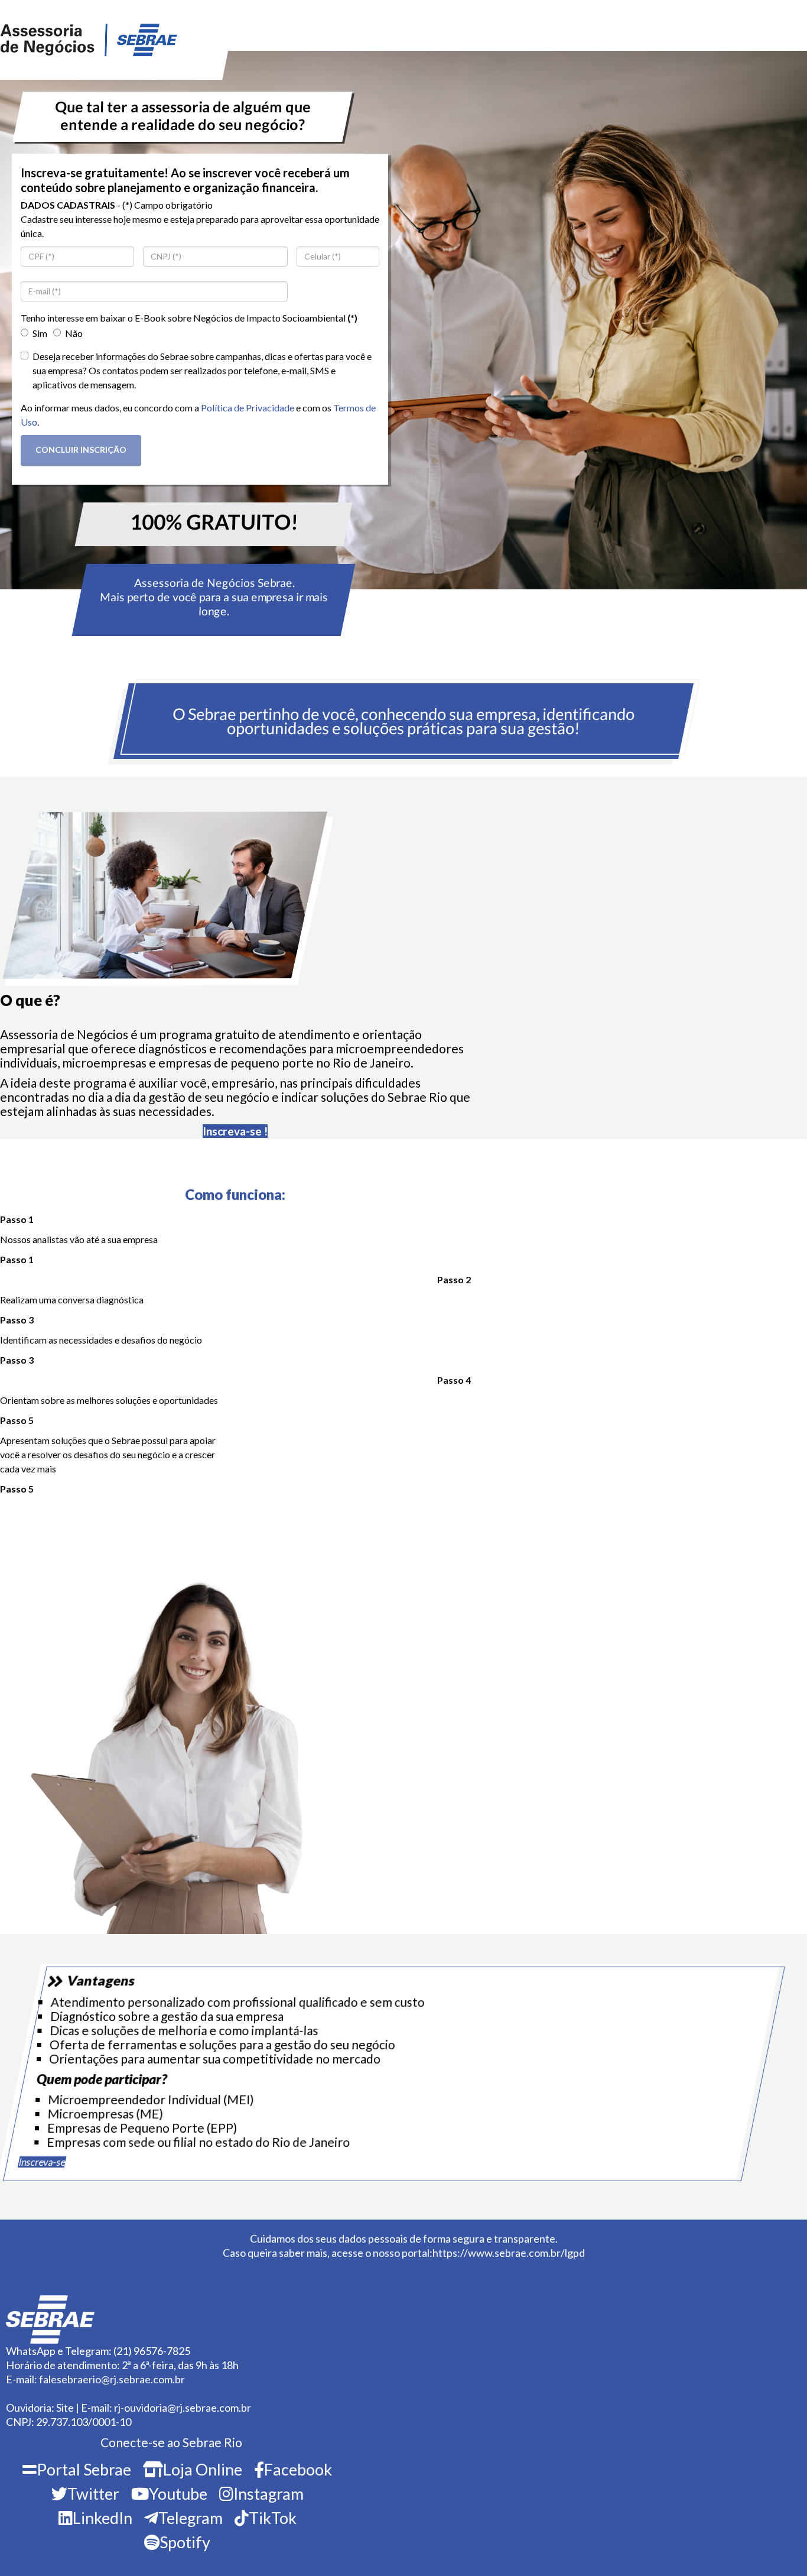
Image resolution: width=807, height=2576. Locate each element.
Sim (40, 333)
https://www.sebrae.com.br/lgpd (509, 2253)
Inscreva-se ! (235, 1131)
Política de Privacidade (248, 408)
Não (74, 333)
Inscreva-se (42, 2162)
